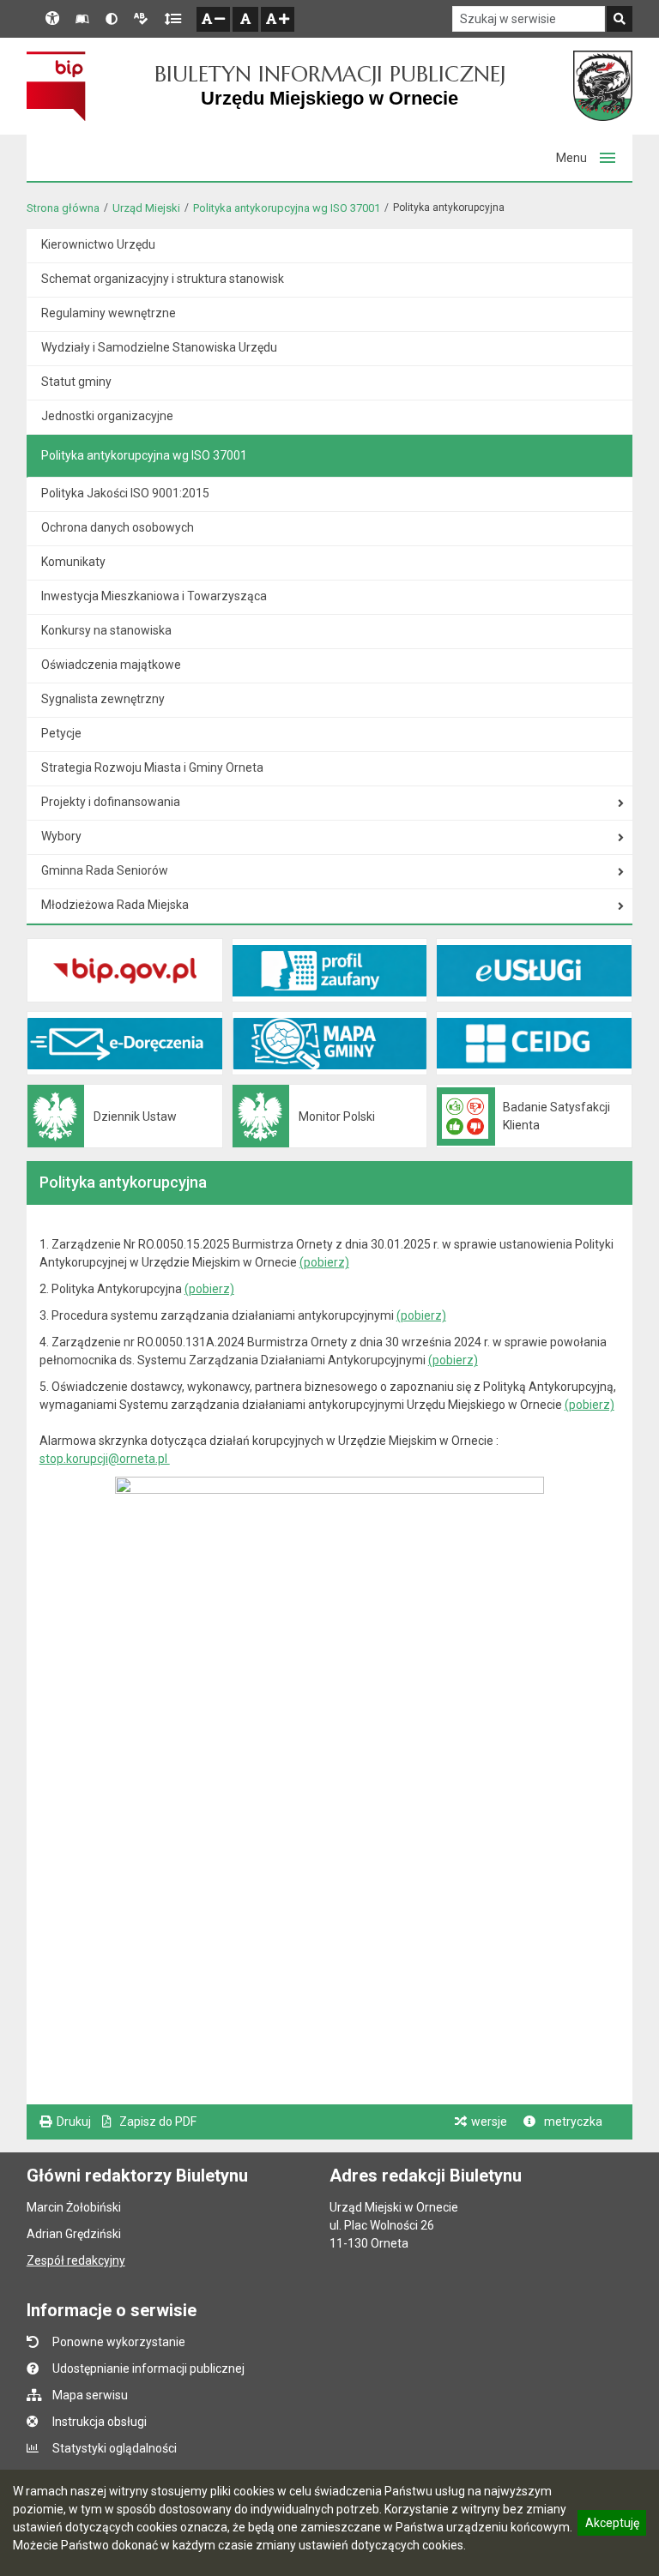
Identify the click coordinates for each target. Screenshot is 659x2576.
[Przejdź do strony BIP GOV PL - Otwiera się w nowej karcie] (56, 86)
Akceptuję (612, 2525)
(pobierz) (324, 1262)
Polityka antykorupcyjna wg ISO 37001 (287, 208)
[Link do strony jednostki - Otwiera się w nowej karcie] (603, 86)
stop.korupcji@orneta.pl (105, 1459)
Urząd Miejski (146, 208)
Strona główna (63, 208)
